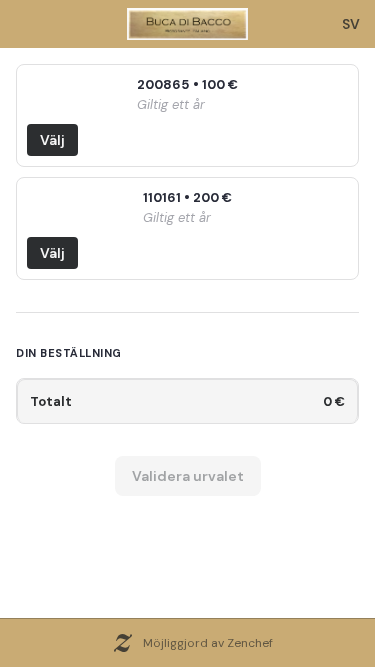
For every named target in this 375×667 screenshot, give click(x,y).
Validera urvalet (188, 476)
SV (351, 24)
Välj (52, 140)
